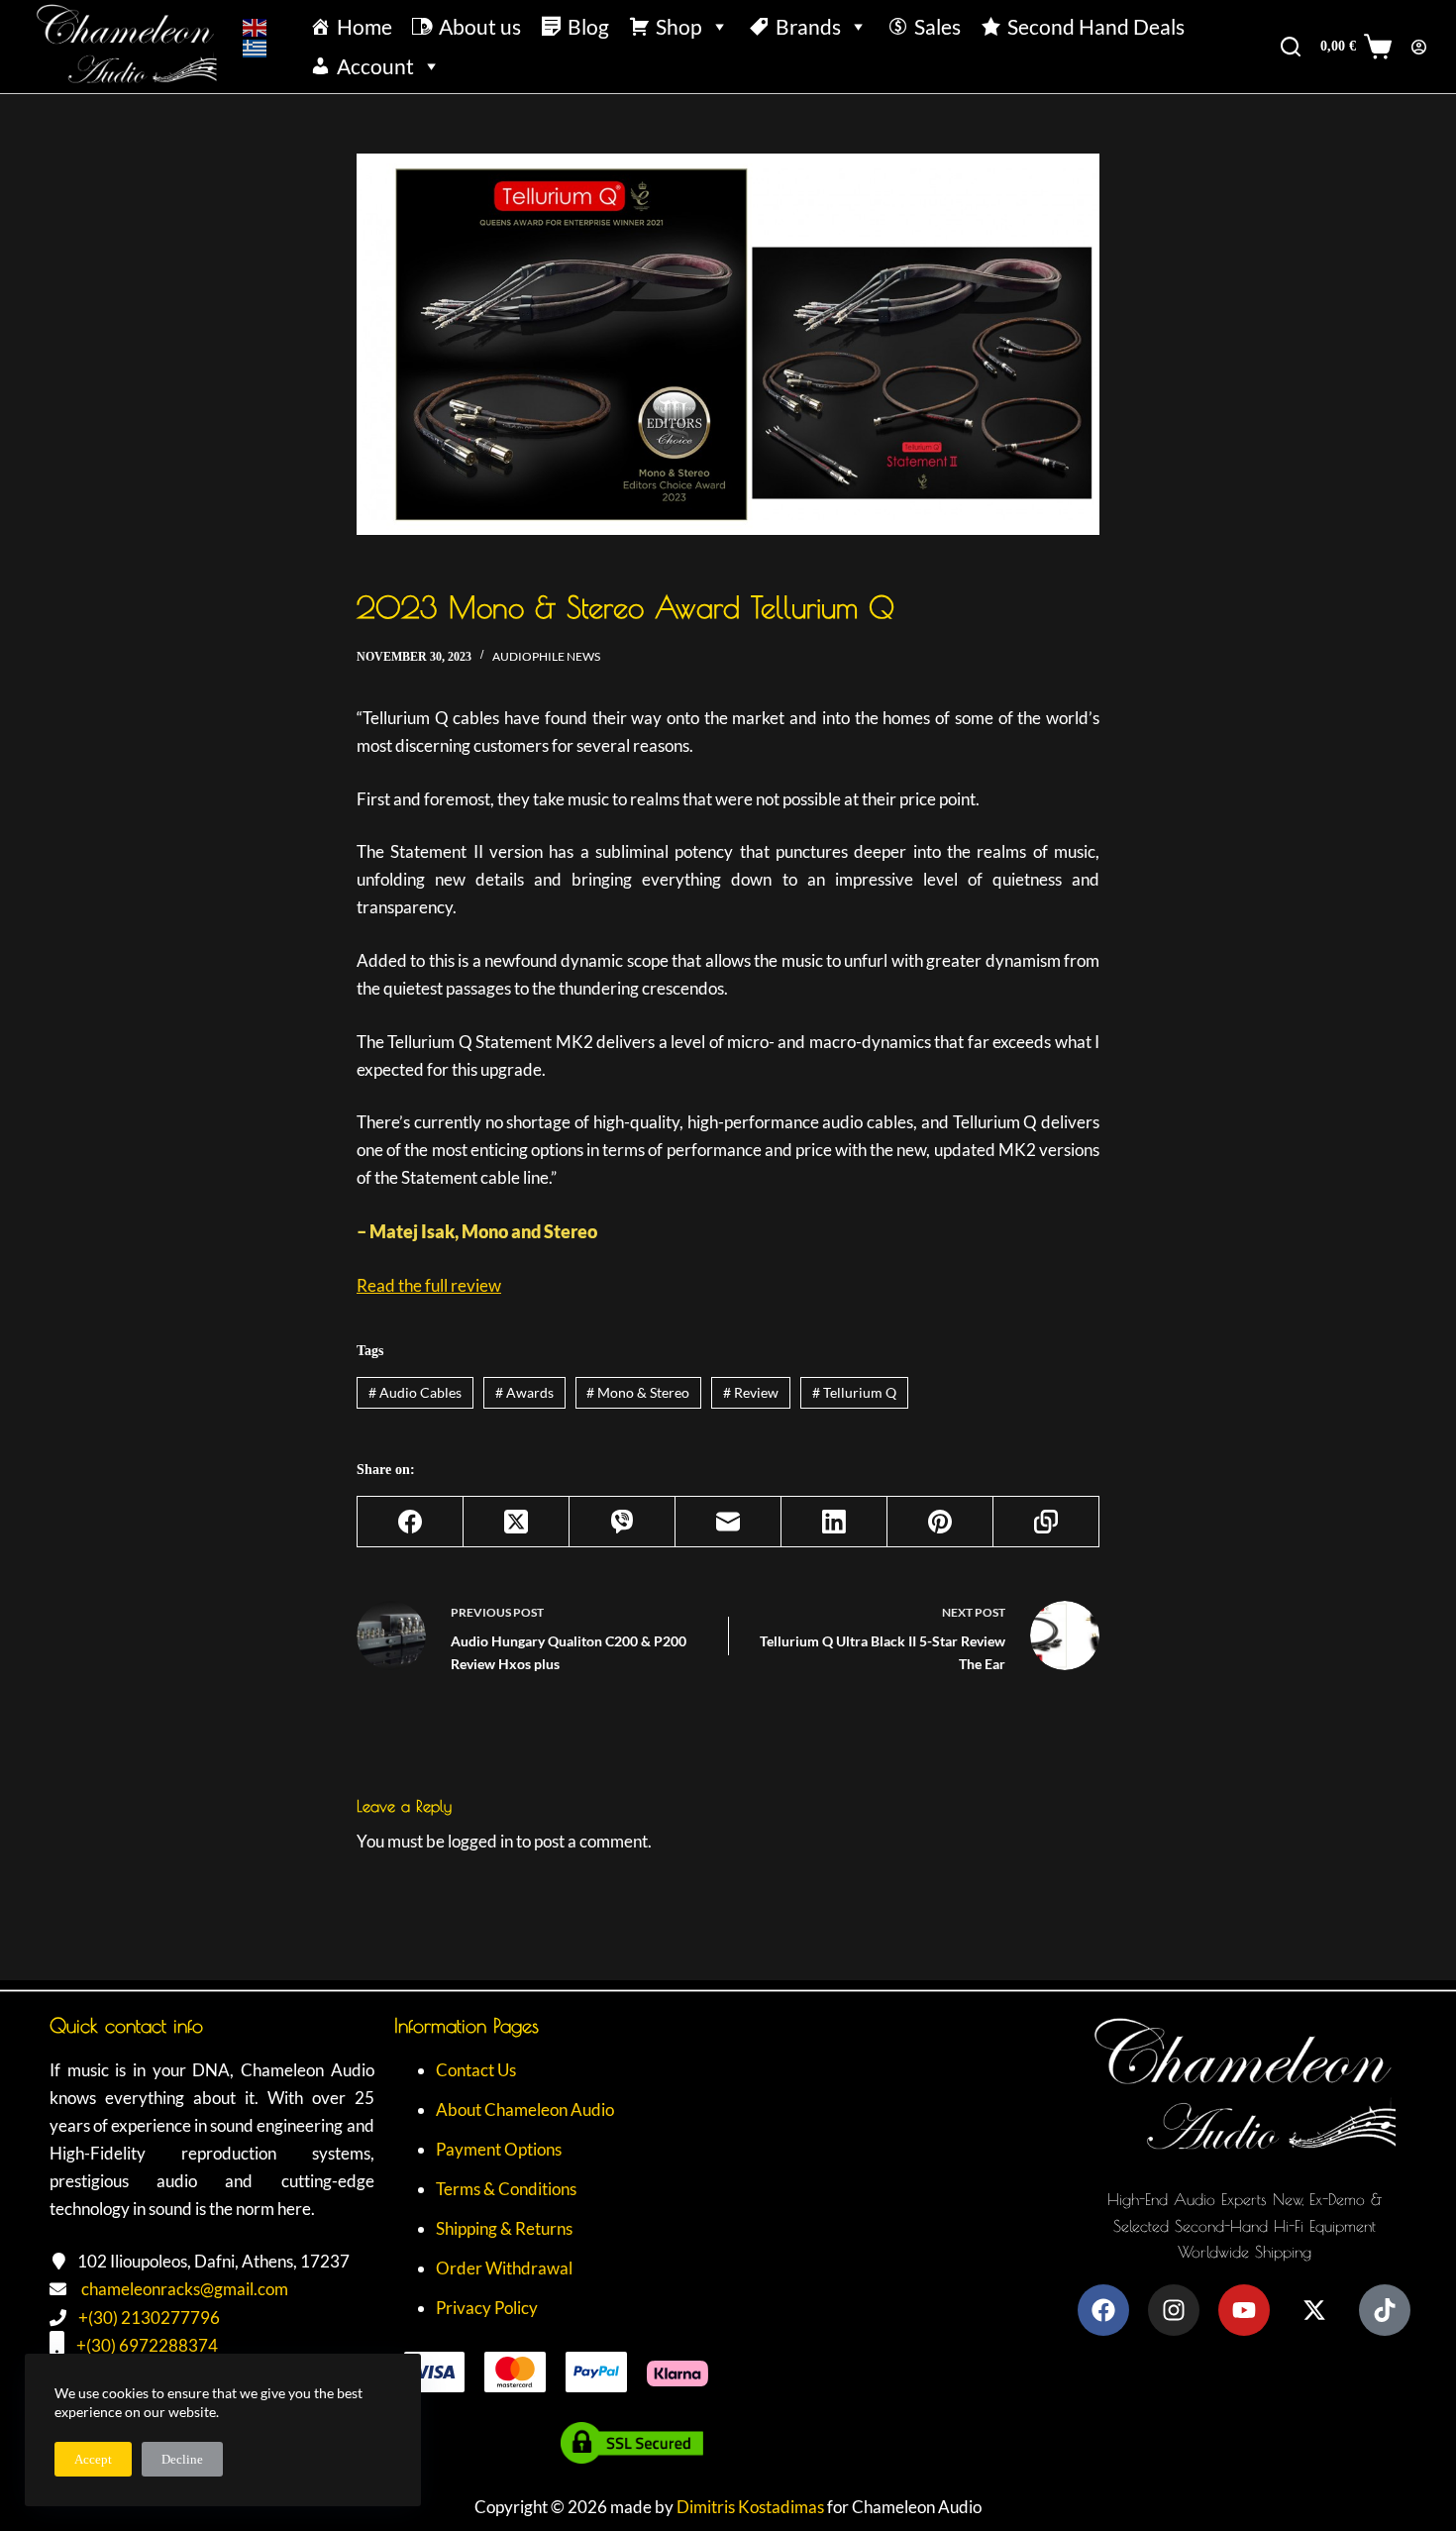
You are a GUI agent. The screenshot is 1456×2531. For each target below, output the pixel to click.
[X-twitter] (1314, 2310)
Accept (93, 2459)
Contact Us (476, 2070)
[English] (256, 26)
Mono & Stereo (638, 1392)
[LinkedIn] (834, 1522)
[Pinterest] (940, 1522)
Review (751, 1392)
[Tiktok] (1385, 2310)
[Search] (1291, 47)
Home (364, 26)
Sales (937, 26)
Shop (679, 26)
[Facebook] (411, 1522)
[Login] (1419, 47)
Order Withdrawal (504, 2268)
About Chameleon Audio (525, 2109)
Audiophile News (546, 656)
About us (480, 26)
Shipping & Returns (504, 2228)
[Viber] (623, 1522)
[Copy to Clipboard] (1046, 1522)
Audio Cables (415, 1392)
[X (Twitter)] (517, 1522)
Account (375, 66)
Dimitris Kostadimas (750, 2507)
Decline (182, 2459)
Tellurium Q (854, 1392)
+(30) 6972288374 (147, 2345)
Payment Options (499, 2149)
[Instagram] (1174, 2310)
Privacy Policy (487, 2308)
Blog (588, 26)
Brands (808, 26)
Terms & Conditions (506, 2189)
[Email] (728, 1522)
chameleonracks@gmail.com (185, 2289)
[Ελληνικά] (256, 47)
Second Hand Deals (1096, 26)
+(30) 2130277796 (149, 2318)
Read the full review (429, 1285)
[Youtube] (1244, 2310)
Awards (524, 1392)
